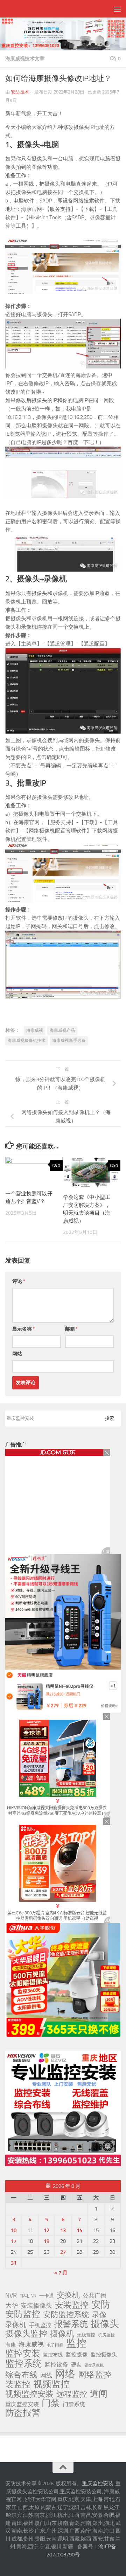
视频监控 (51, 2384)
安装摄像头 (36, 2306)
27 (63, 2252)
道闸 (99, 2394)
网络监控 (95, 2375)
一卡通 (47, 2296)
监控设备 (56, 2364)
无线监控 (86, 2335)
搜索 (110, 1418)
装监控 (18, 2384)
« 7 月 (61, 2273)
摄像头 (105, 2324)
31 (14, 2263)
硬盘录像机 (94, 2365)
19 (47, 2241)
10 (14, 2230)
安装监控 (72, 2305)
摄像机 (62, 2334)
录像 (99, 2315)
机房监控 (106, 2335)
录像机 (16, 2325)
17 (14, 2241)
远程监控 (72, 2394)
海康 (10, 2345)
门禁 (51, 2403)
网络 (65, 2374)
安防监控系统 (66, 2315)
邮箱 (72, 1329)
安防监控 (23, 2314)
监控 (76, 2343)
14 (79, 2230)
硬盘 (76, 2365)
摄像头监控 (26, 2334)
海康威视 (35, 1030)
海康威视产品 (62, 1030)
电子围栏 (55, 2345)
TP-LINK (28, 2296)
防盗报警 (23, 2413)
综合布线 (21, 2375)
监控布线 (53, 2355)
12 (47, 2230)
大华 (12, 2306)
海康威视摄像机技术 (27, 1041)
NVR (11, 2295)
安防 (101, 2305)
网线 (46, 2375)
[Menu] (117, 9)
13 (63, 2230)
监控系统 (23, 2363)
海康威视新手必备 (69, 1041)
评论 (19, 1281)
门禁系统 (74, 2404)
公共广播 (94, 2295)
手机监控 (40, 2325)
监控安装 (23, 2354)
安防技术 (20, 92)
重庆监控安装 (22, 2404)
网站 (17, 1354)
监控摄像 (77, 2354)
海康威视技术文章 (25, 59)
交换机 (68, 2295)
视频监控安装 (29, 2394)
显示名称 (24, 1329)
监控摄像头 (104, 2355)
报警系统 (71, 2324)
